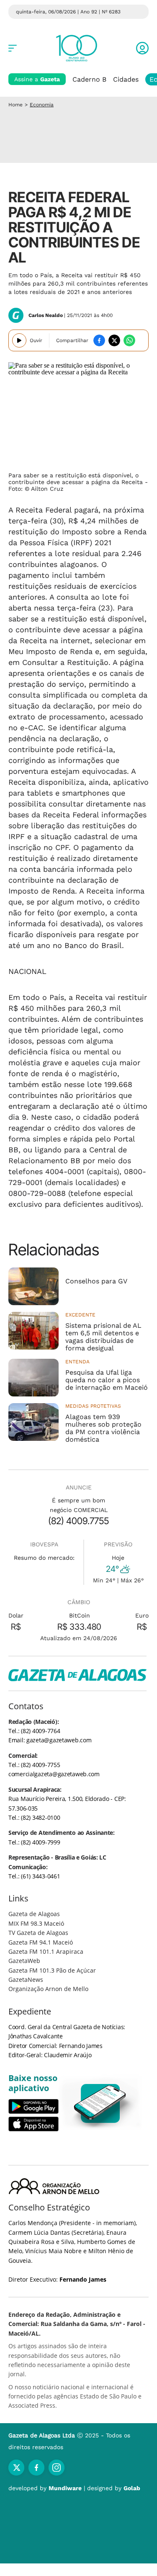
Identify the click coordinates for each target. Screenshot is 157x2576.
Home (15, 105)
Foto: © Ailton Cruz (36, 489)
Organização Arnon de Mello (48, 1989)
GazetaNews (26, 1980)
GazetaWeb (24, 1961)
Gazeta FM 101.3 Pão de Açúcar (52, 1970)
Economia (42, 105)
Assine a (37, 79)
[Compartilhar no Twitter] (114, 340)
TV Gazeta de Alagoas (38, 1933)
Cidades (126, 79)
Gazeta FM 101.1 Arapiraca (46, 1951)
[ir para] (100, 2103)
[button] (142, 48)
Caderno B (89, 79)
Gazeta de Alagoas (34, 1914)
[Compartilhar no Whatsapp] (129, 340)
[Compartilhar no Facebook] (99, 340)
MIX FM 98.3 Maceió (36, 1923)
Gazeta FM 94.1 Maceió (41, 1942)
